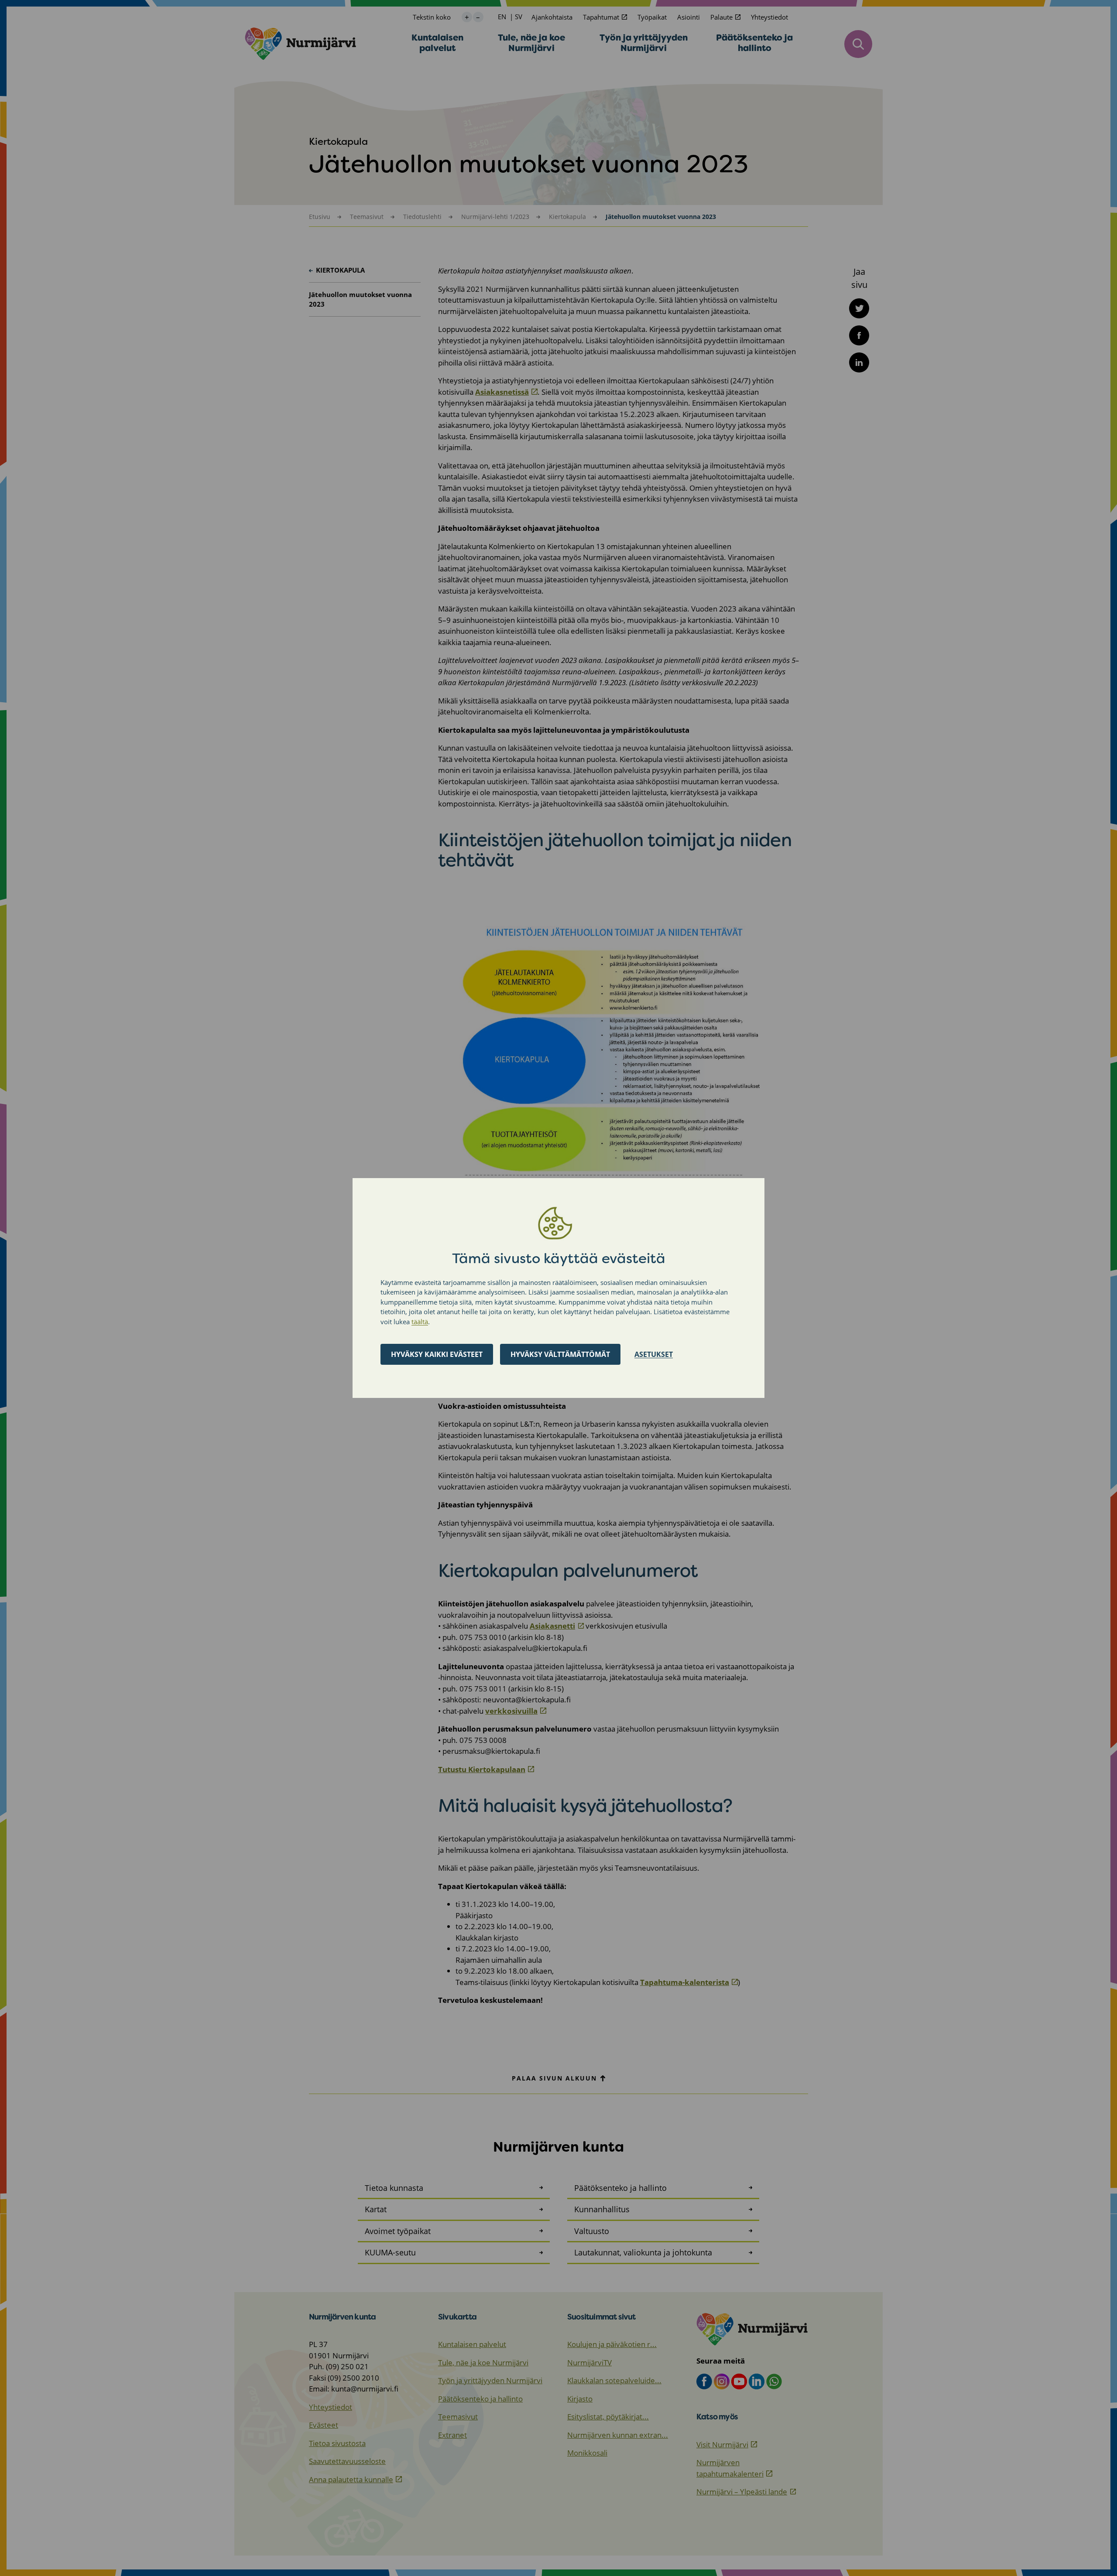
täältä (420, 1322)
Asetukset (654, 1354)
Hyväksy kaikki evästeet (437, 1354)
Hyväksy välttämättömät (560, 1354)
